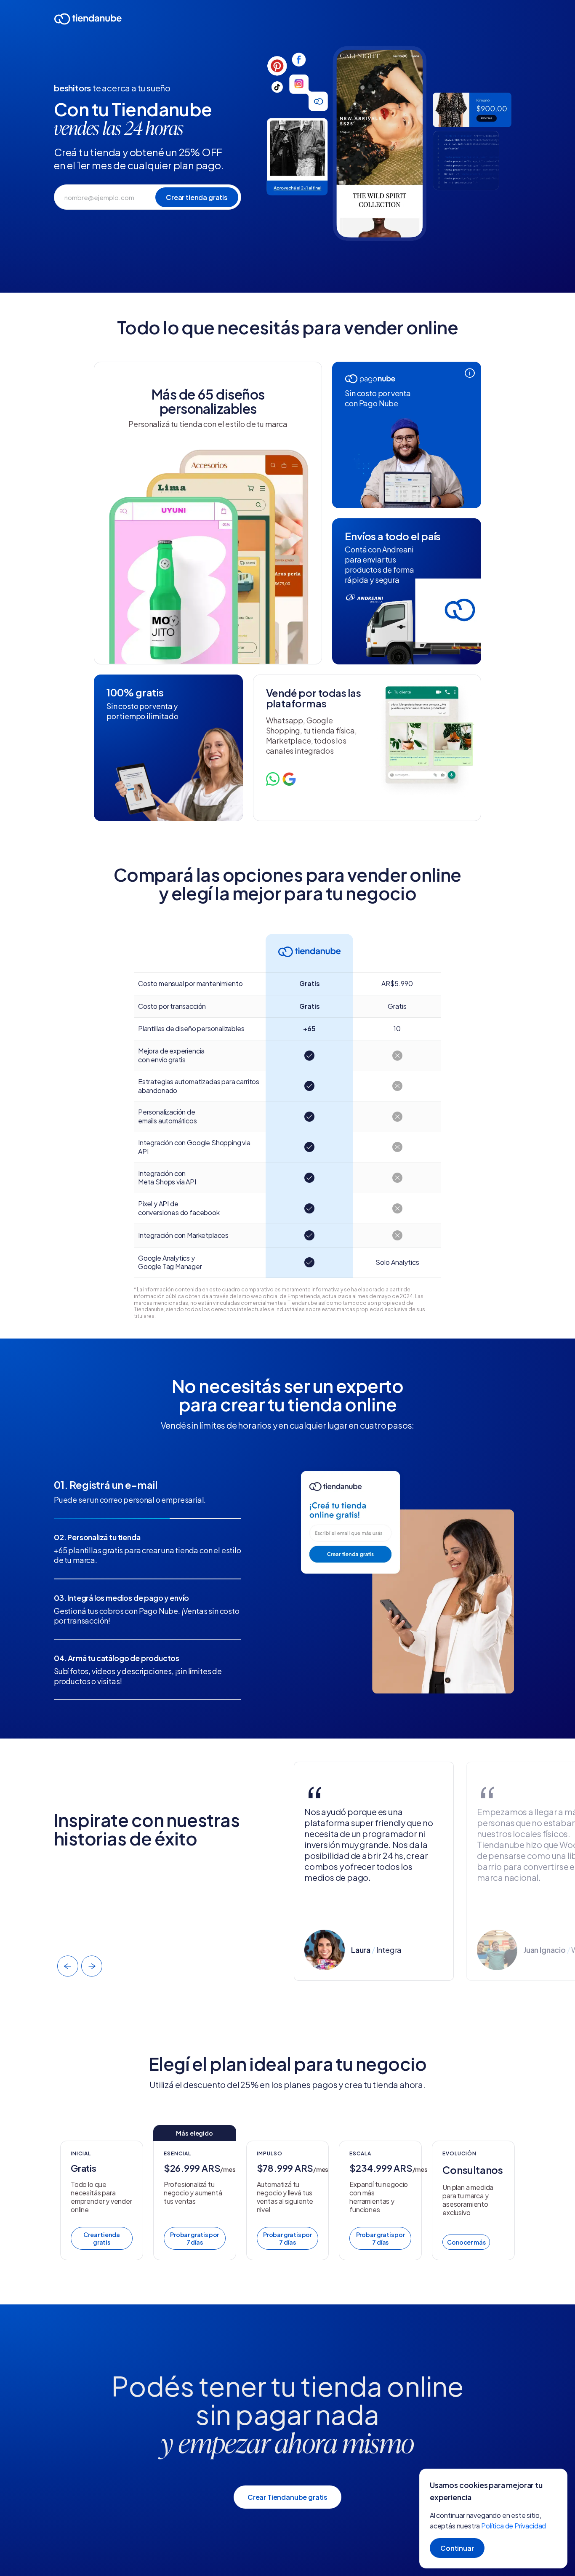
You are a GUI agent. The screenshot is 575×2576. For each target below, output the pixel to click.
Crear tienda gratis (101, 2238)
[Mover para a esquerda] (68, 1966)
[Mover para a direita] (92, 1966)
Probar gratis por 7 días (194, 2238)
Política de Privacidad (514, 2526)
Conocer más (466, 2242)
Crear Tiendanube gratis (287, 2497)
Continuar (457, 2548)
